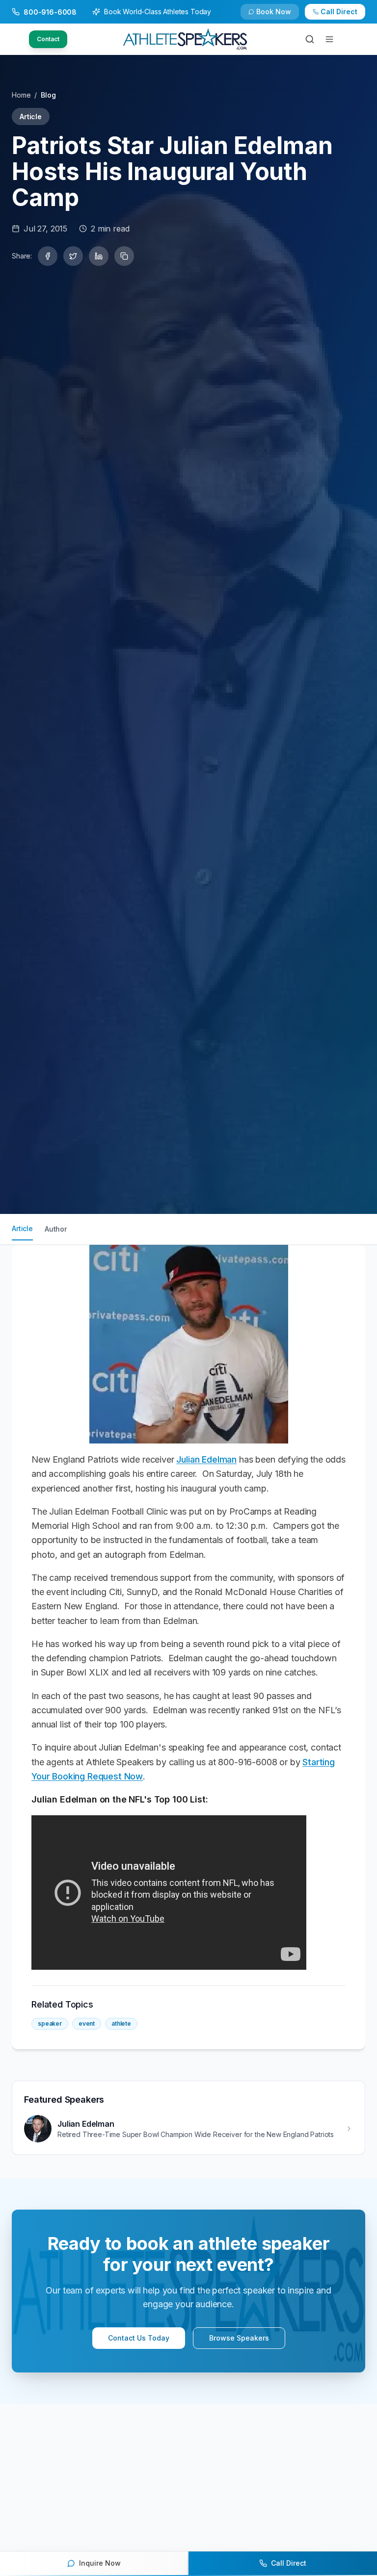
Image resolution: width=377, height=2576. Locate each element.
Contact (48, 39)
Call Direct (339, 12)
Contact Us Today (139, 2338)
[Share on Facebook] (48, 256)
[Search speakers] (310, 39)
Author (56, 1229)
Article (22, 1228)
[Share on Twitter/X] (73, 256)
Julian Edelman (206, 1459)
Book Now (274, 12)
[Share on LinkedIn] (99, 256)
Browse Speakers (239, 2338)
